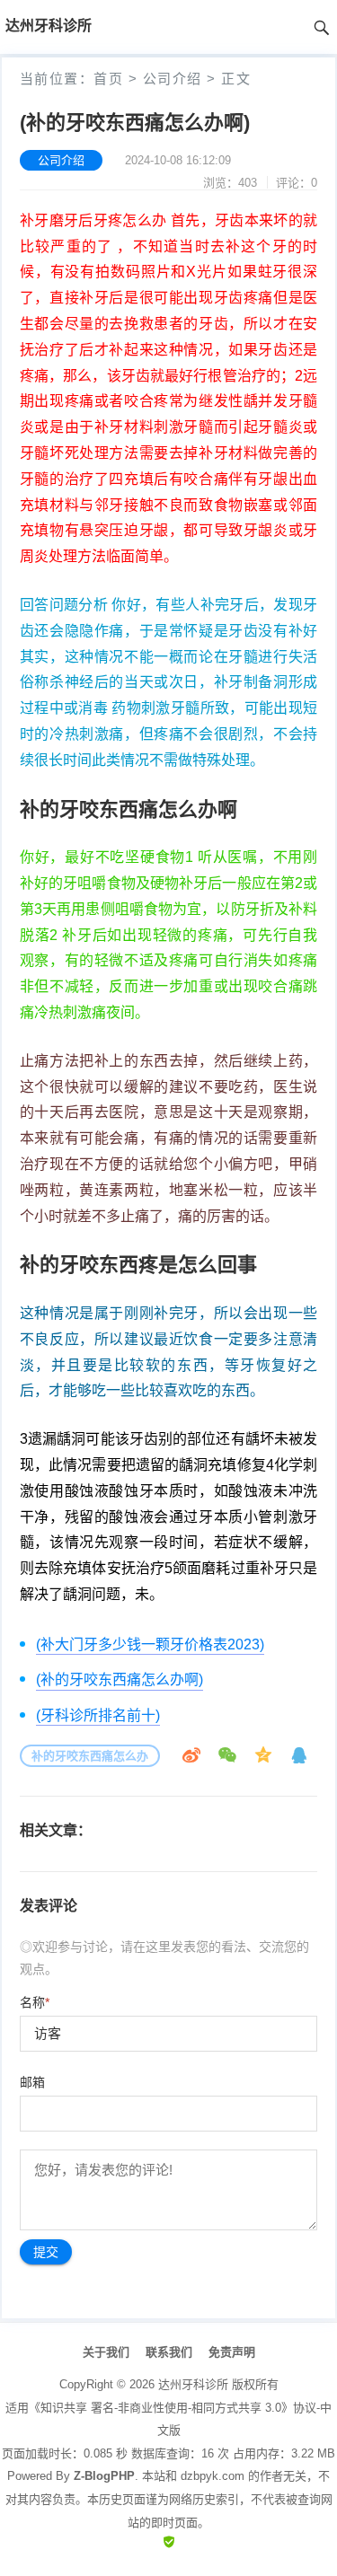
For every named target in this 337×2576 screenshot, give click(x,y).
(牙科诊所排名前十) (98, 1715)
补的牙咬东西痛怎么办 (90, 1756)
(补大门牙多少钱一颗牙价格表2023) (150, 1644)
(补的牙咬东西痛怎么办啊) (120, 1679)
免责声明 (232, 2352)
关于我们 (106, 2352)
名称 (35, 2002)
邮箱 (32, 2082)
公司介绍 (173, 79)
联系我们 (169, 2352)
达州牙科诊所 (193, 2384)
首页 (108, 79)
